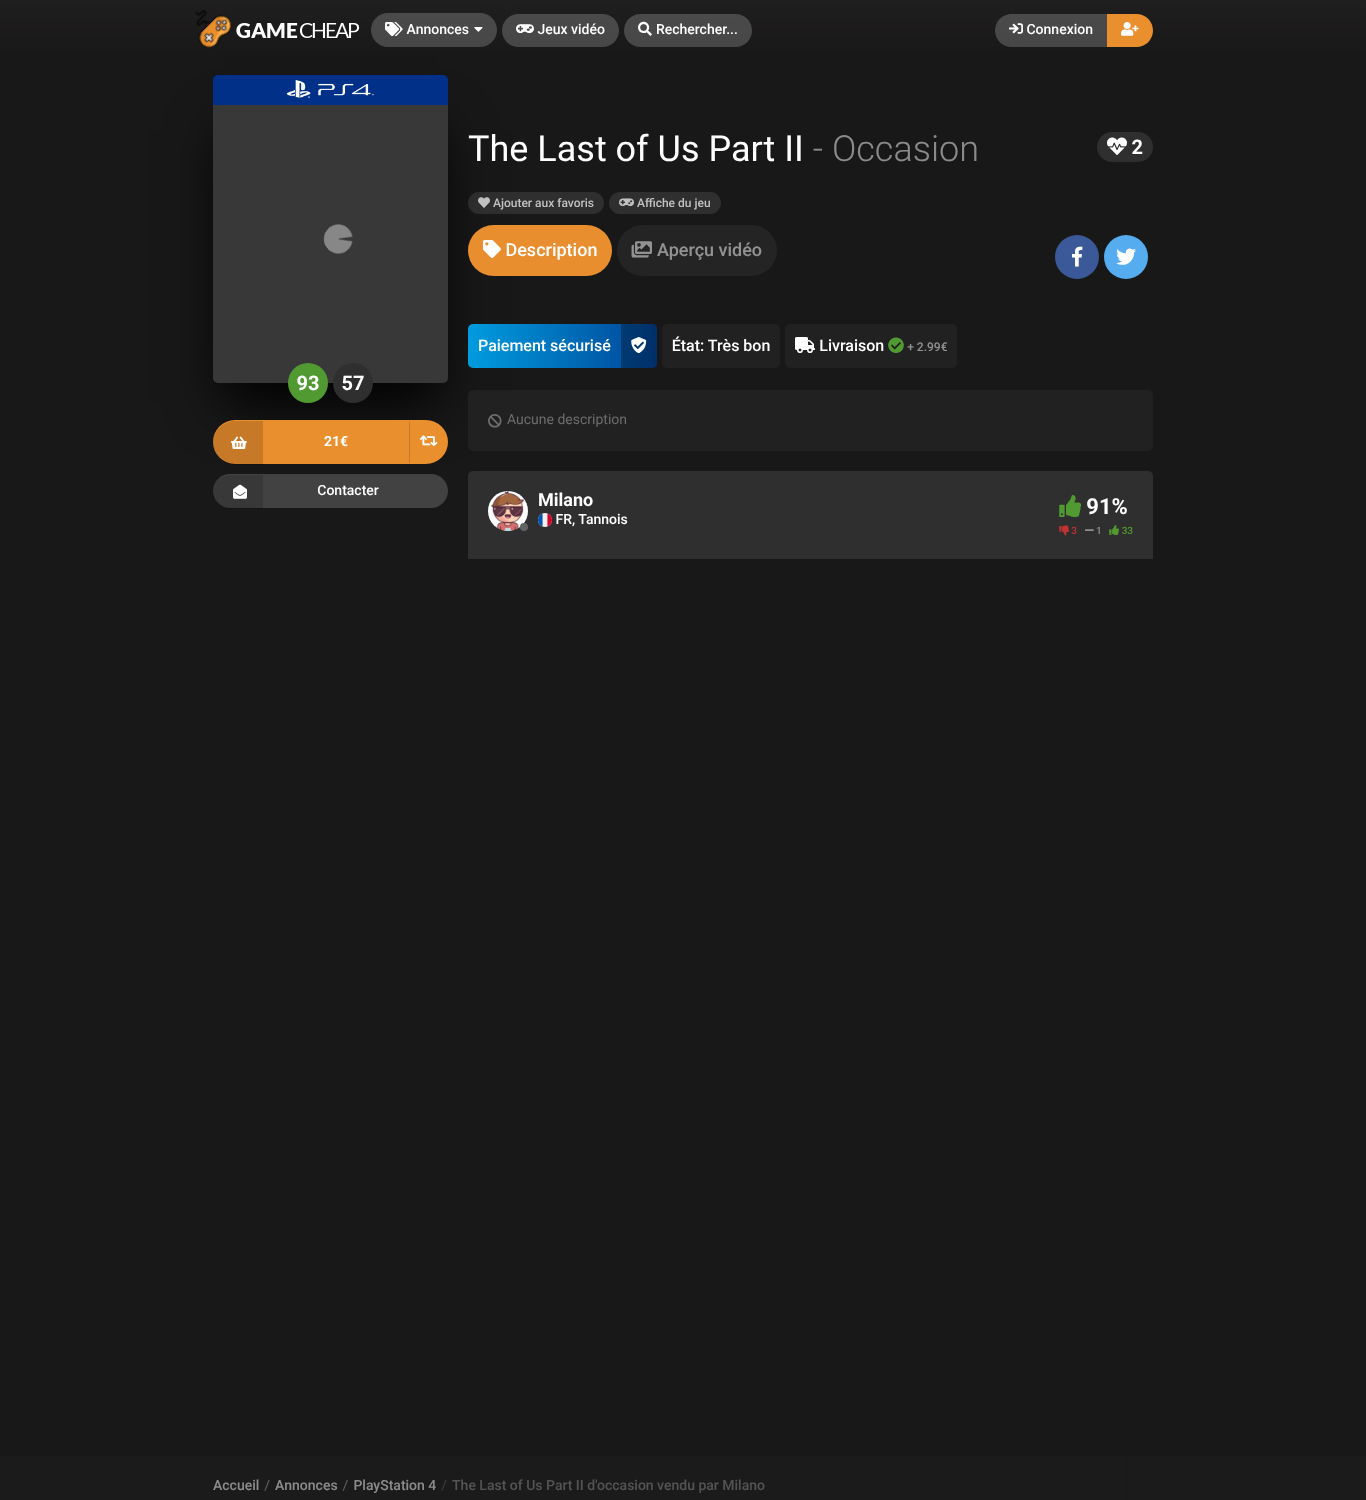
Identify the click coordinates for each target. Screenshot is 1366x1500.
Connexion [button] (1058, 30)
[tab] (540, 250)
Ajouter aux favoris (542, 203)
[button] (688, 30)
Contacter (348, 491)
